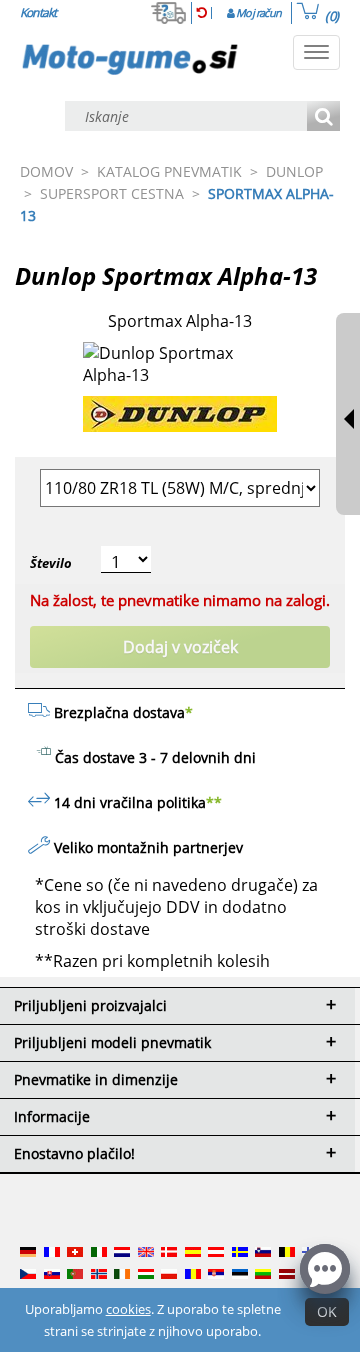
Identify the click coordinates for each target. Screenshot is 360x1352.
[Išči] (323, 117)
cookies (128, 1309)
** (214, 802)
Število (51, 563)
